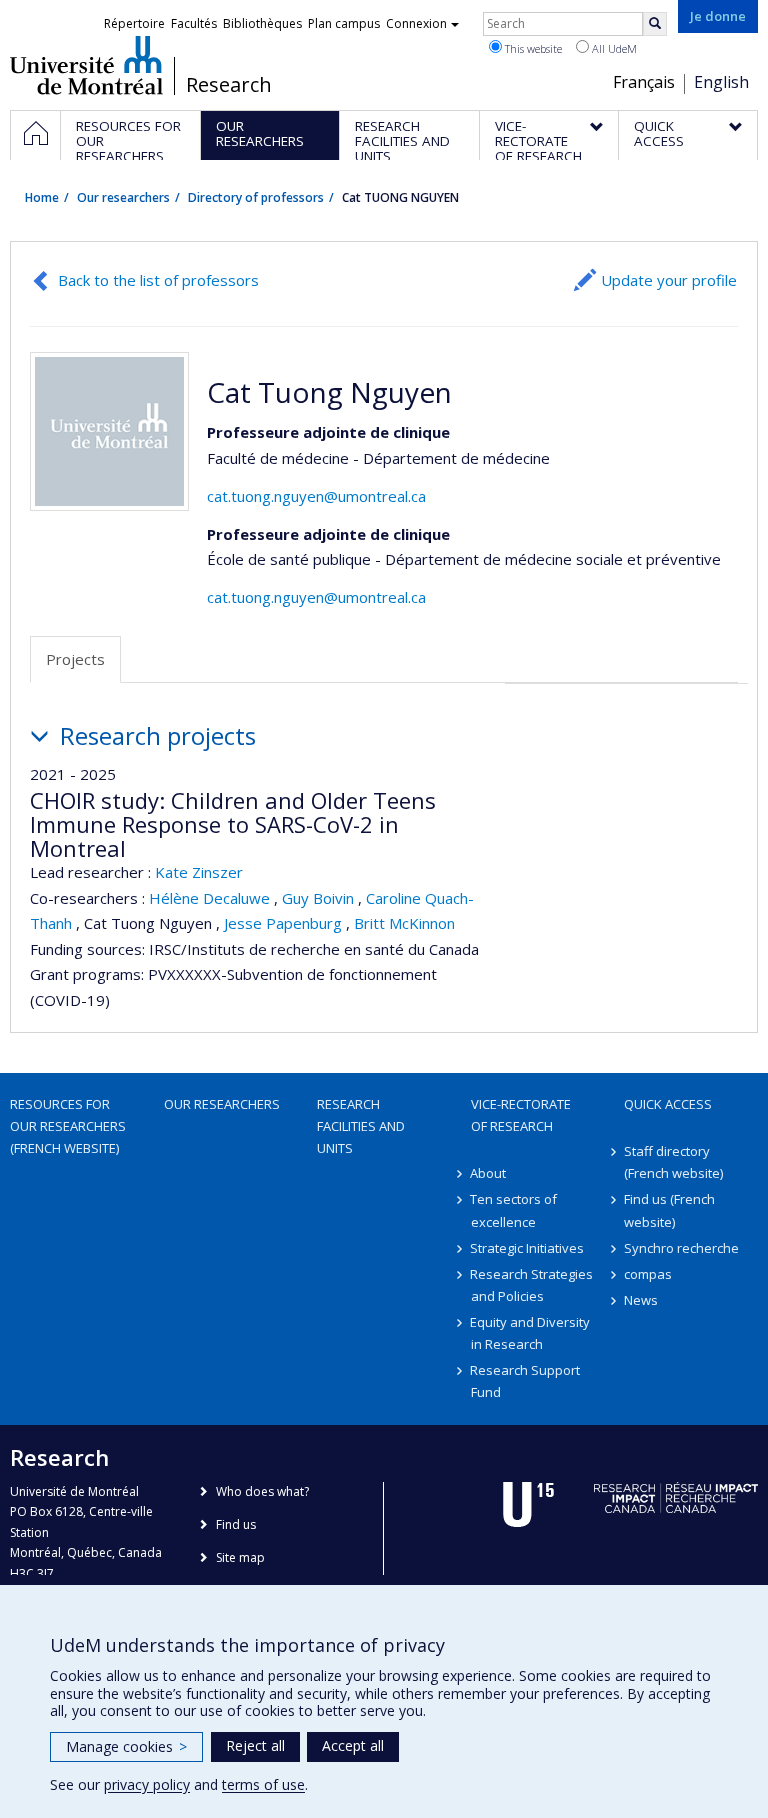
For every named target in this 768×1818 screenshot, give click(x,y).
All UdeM (613, 48)
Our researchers (123, 197)
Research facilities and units (361, 1126)
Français (644, 82)
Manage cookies (126, 1746)
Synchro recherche (681, 1248)
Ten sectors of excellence (514, 1210)
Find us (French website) (669, 1210)
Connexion (416, 23)
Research (229, 85)
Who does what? (262, 1491)
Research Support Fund (526, 1381)
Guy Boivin (318, 898)
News (641, 1300)
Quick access (668, 1104)
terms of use (263, 1784)
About (489, 1173)
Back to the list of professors (158, 280)
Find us (236, 1524)
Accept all (353, 1745)
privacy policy (147, 1784)
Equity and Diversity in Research (531, 1333)
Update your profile (669, 280)
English (721, 82)
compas (648, 1274)
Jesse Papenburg (283, 923)
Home (42, 197)
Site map (240, 1557)
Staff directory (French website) (673, 1162)
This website (532, 48)
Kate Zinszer (199, 872)
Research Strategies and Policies (532, 1285)
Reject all (255, 1745)
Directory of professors (256, 197)
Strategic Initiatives (528, 1248)
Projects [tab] (75, 659)
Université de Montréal (86, 65)
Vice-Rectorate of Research (521, 1115)
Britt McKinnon (404, 923)
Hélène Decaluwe (209, 898)
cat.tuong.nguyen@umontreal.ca (316, 496)
